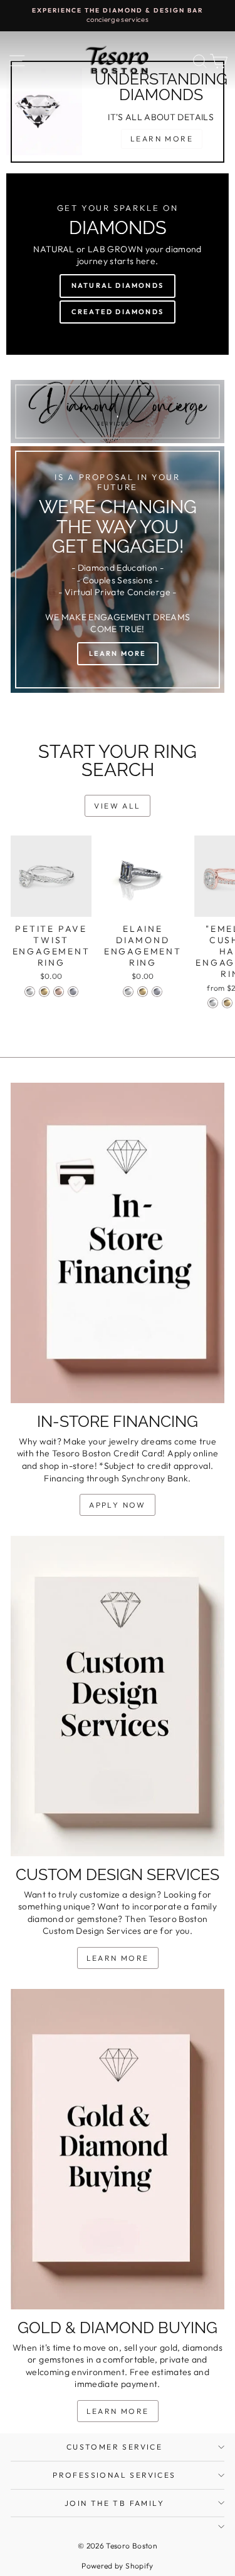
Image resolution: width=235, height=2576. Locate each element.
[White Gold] (213, 1003)
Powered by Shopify (117, 2566)
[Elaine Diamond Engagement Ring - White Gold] (128, 992)
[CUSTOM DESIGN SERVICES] (118, 1696)
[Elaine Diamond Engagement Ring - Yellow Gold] (143, 992)
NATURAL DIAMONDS (118, 285)
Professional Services (114, 2475)
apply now (118, 1505)
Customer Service (114, 2447)
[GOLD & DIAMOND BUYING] (118, 2149)
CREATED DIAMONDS (118, 312)
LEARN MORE (118, 1958)
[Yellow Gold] (227, 1003)
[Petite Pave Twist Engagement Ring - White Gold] (30, 992)
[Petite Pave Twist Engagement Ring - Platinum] (73, 992)
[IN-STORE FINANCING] (118, 1243)
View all (117, 806)
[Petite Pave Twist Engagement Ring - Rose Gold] (59, 992)
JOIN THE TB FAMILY (114, 2503)
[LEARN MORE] (118, 570)
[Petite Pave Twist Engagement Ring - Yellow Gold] (44, 992)
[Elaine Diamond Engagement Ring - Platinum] (157, 992)
